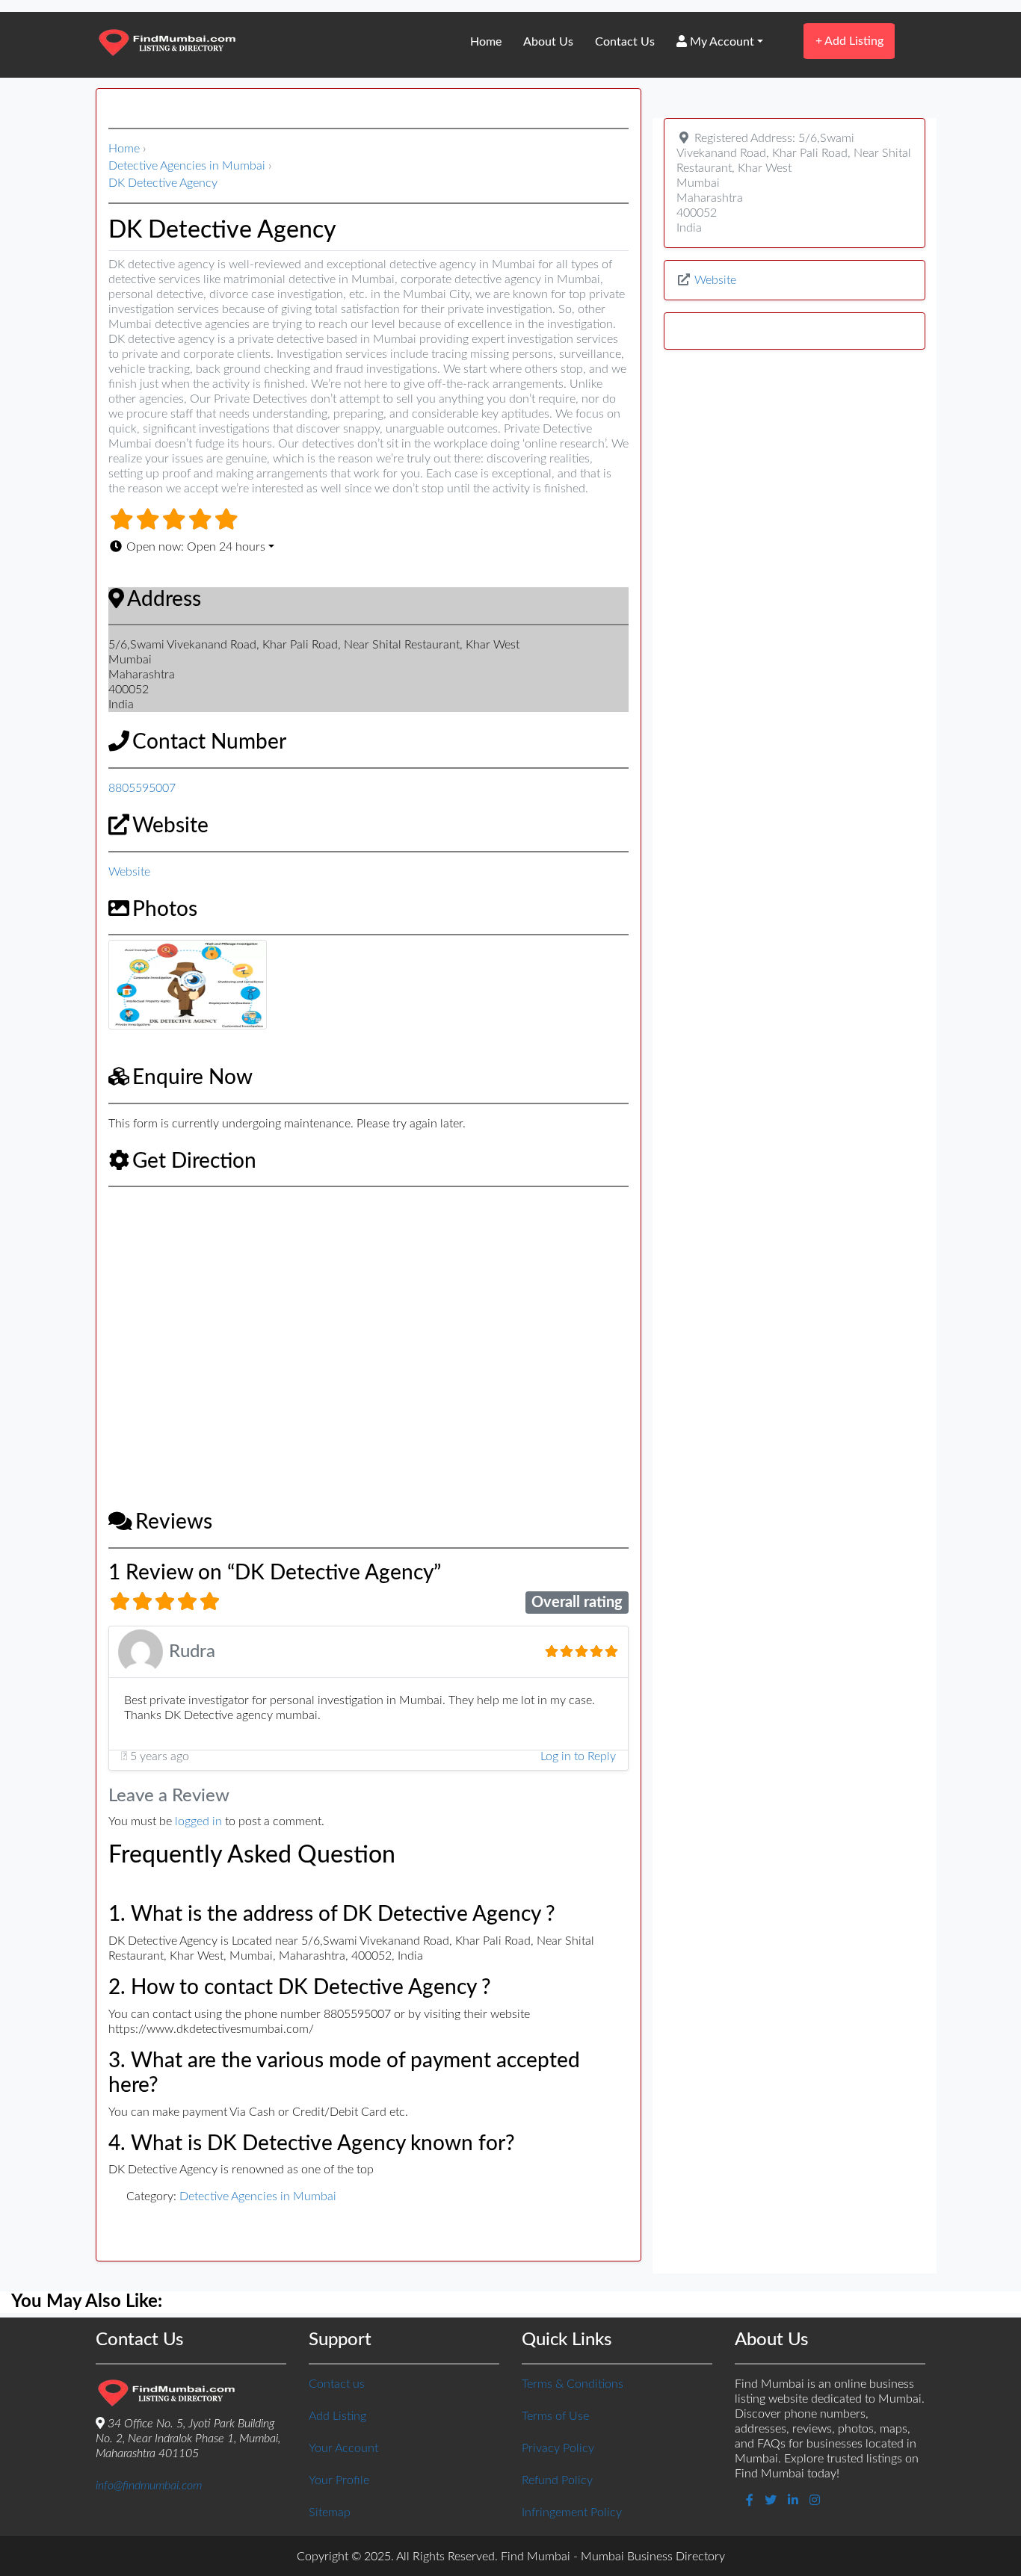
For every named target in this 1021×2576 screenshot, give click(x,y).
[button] (368, 547)
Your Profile (339, 2480)
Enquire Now (192, 1077)
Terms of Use (555, 2416)
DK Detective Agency (163, 183)
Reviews (174, 1522)
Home (486, 42)
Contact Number (209, 742)
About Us (548, 42)
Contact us (337, 2384)
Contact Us (625, 42)
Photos (165, 909)
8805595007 (142, 788)
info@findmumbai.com (149, 2486)
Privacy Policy (558, 2448)
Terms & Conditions (573, 2384)
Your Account (343, 2448)
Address (164, 599)
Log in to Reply (578, 1756)
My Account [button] (721, 42)
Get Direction (194, 1161)
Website (170, 826)
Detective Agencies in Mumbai (187, 166)
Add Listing (849, 41)
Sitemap (330, 2512)
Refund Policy (557, 2480)
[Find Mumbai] (167, 44)
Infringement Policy (572, 2512)
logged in (198, 1821)
